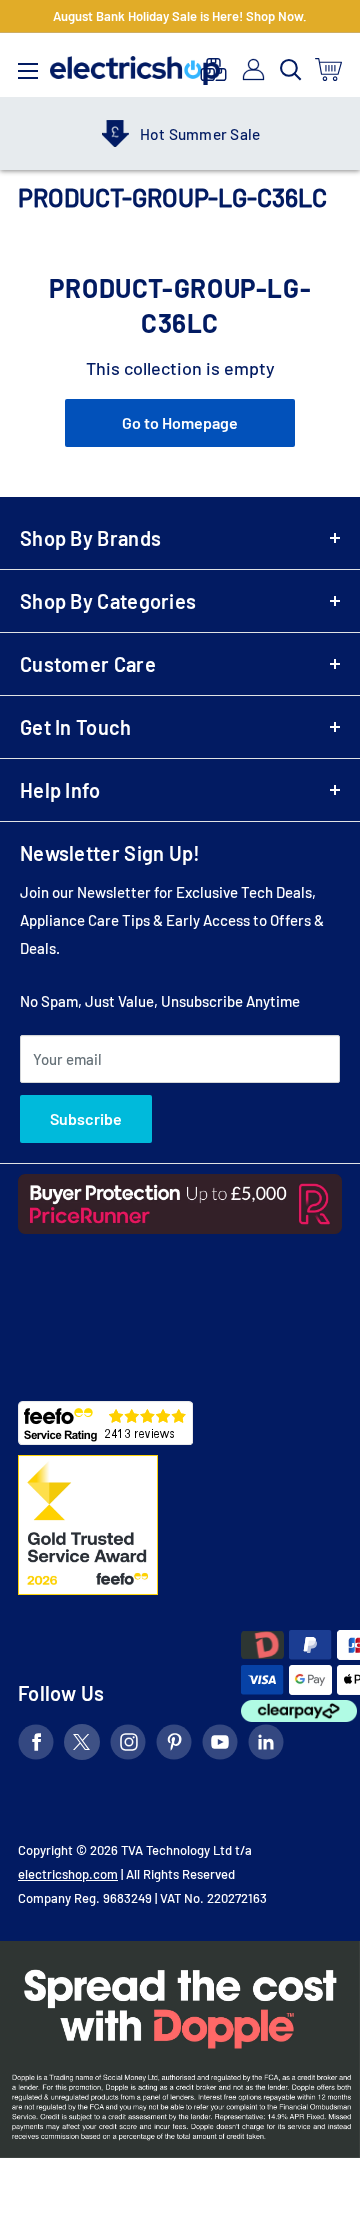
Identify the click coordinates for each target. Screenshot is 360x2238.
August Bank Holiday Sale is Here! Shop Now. (180, 16)
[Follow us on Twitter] (82, 1745)
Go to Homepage (180, 422)
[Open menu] (28, 66)
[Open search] (291, 70)
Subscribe (86, 1118)
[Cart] (329, 69)
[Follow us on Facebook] (36, 1745)
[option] (164, 134)
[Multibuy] (213, 69)
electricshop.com (68, 1874)
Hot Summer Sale (183, 134)
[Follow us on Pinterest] (174, 1745)
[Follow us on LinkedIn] (266, 1745)
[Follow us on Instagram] (128, 1745)
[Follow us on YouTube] (220, 1745)
